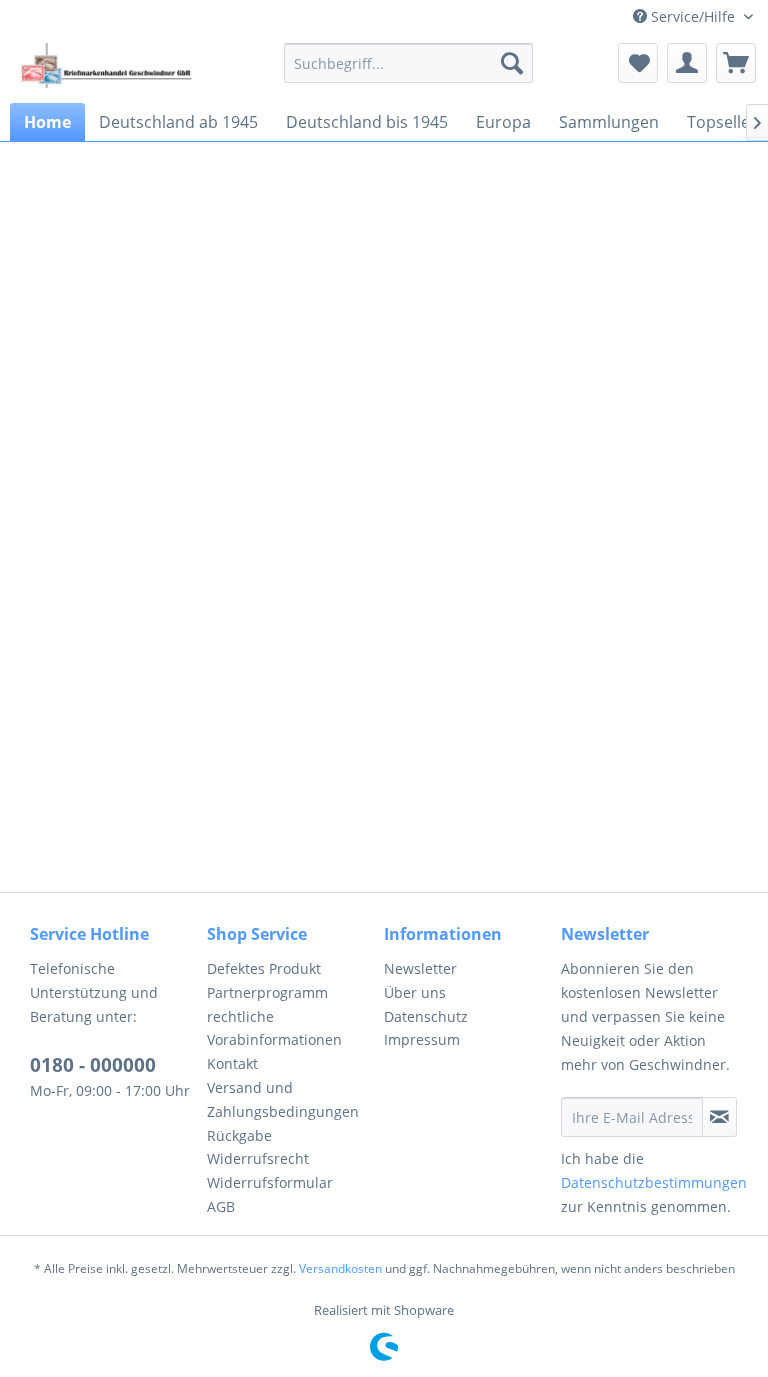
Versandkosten (340, 1268)
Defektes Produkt (264, 968)
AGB (221, 1206)
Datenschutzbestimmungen (654, 1182)
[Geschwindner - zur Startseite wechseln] (109, 68)
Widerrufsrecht (258, 1158)
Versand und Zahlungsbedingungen (283, 1099)
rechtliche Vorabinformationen (274, 1028)
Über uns (415, 992)
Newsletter (420, 968)
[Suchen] (512, 63)
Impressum (422, 1039)
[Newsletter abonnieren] (719, 1117)
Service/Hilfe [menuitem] (693, 16)
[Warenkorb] (736, 63)
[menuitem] (409, 63)
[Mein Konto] (687, 63)
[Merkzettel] (638, 63)
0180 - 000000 (93, 1065)
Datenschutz (426, 1016)
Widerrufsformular (270, 1182)
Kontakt (232, 1063)
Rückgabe (239, 1135)
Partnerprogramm (267, 992)
